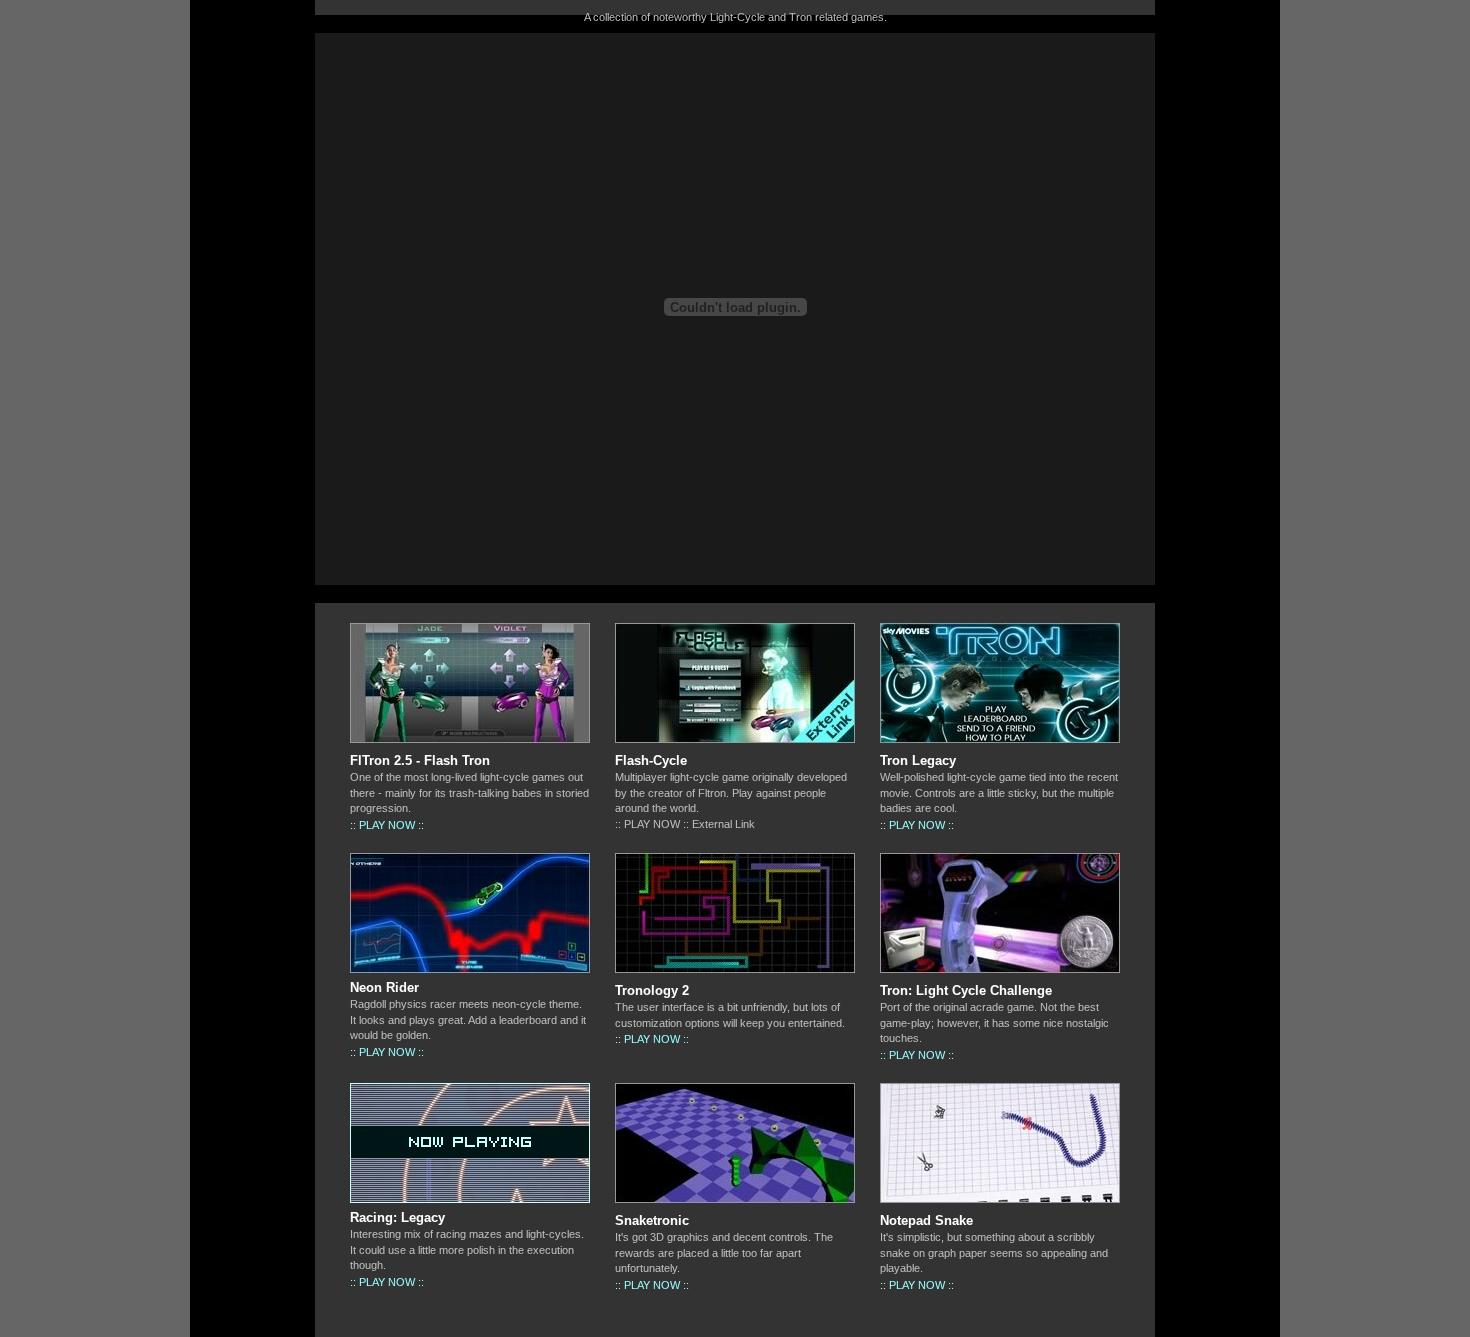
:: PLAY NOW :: (387, 825)
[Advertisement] (95, 336)
